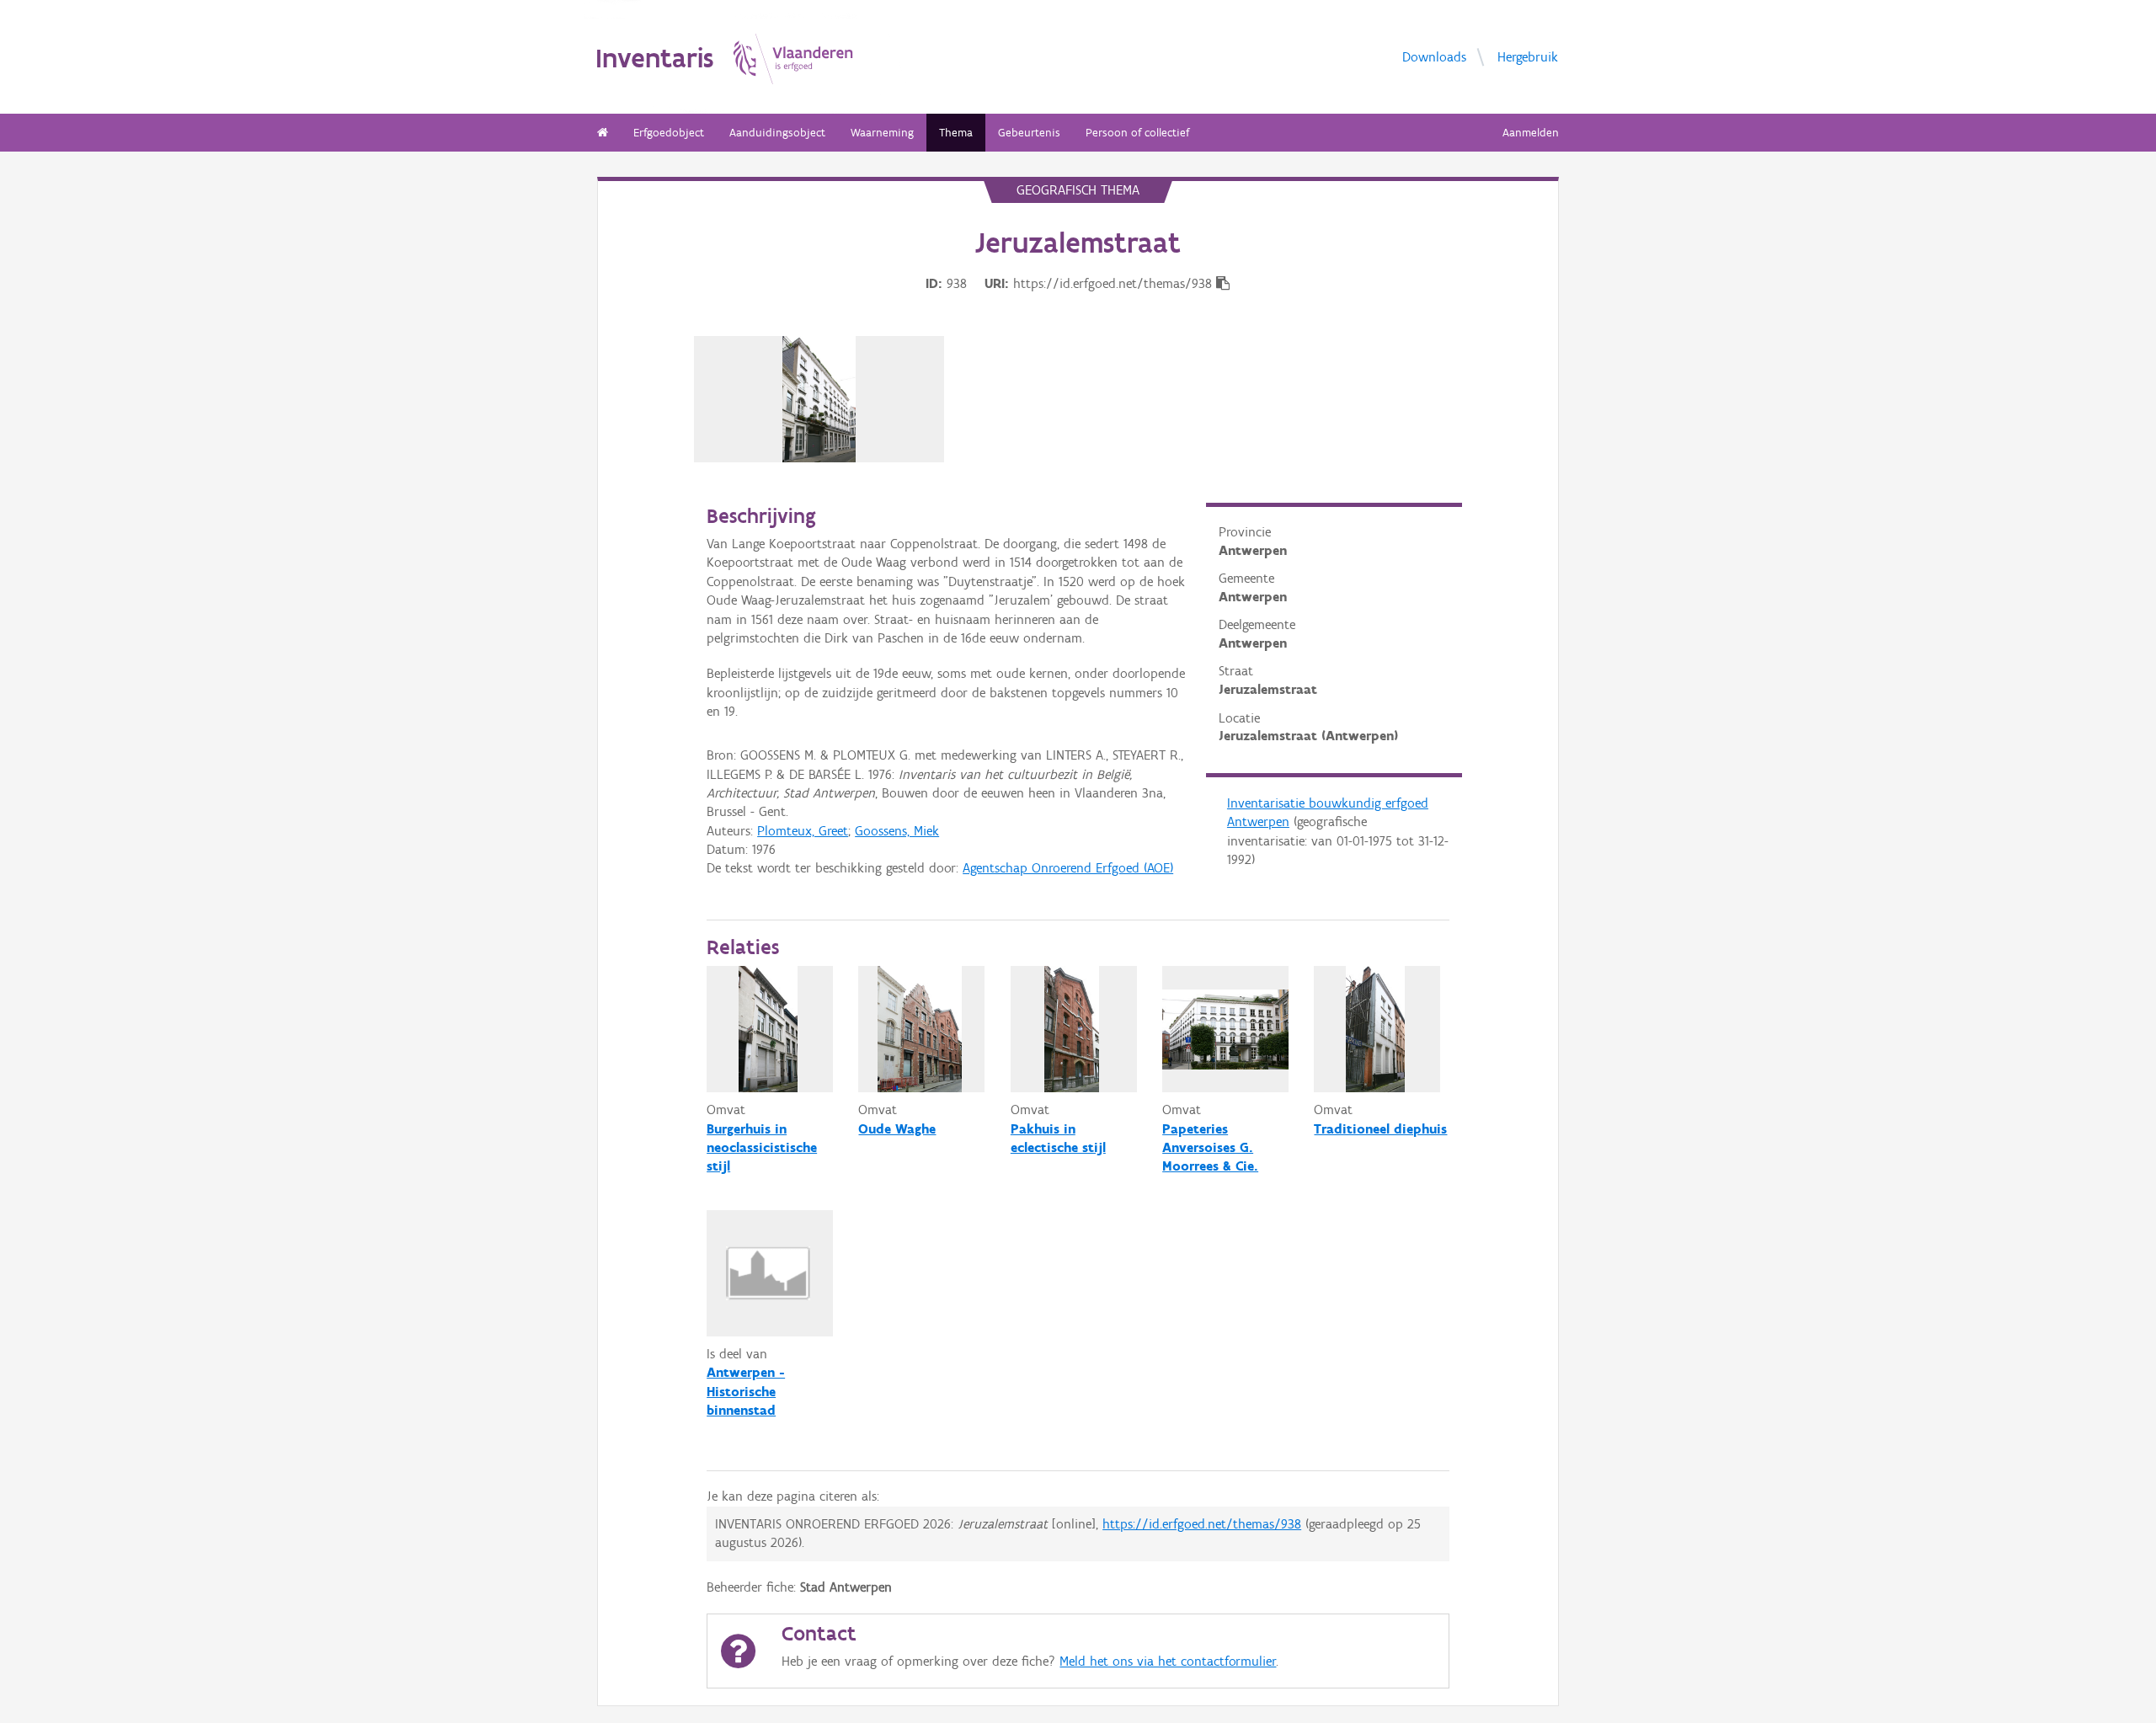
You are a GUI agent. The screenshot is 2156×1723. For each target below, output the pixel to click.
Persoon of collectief (1137, 133)
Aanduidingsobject (777, 133)
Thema (956, 133)
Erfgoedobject (669, 133)
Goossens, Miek (897, 831)
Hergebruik (1528, 56)
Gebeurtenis (1029, 133)
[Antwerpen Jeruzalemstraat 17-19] (819, 399)
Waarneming (882, 133)
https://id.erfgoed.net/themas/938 (1202, 1524)
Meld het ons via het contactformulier (1168, 1661)
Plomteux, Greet (803, 831)
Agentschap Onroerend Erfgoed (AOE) (1068, 868)
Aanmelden (1531, 133)
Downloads (1434, 56)
